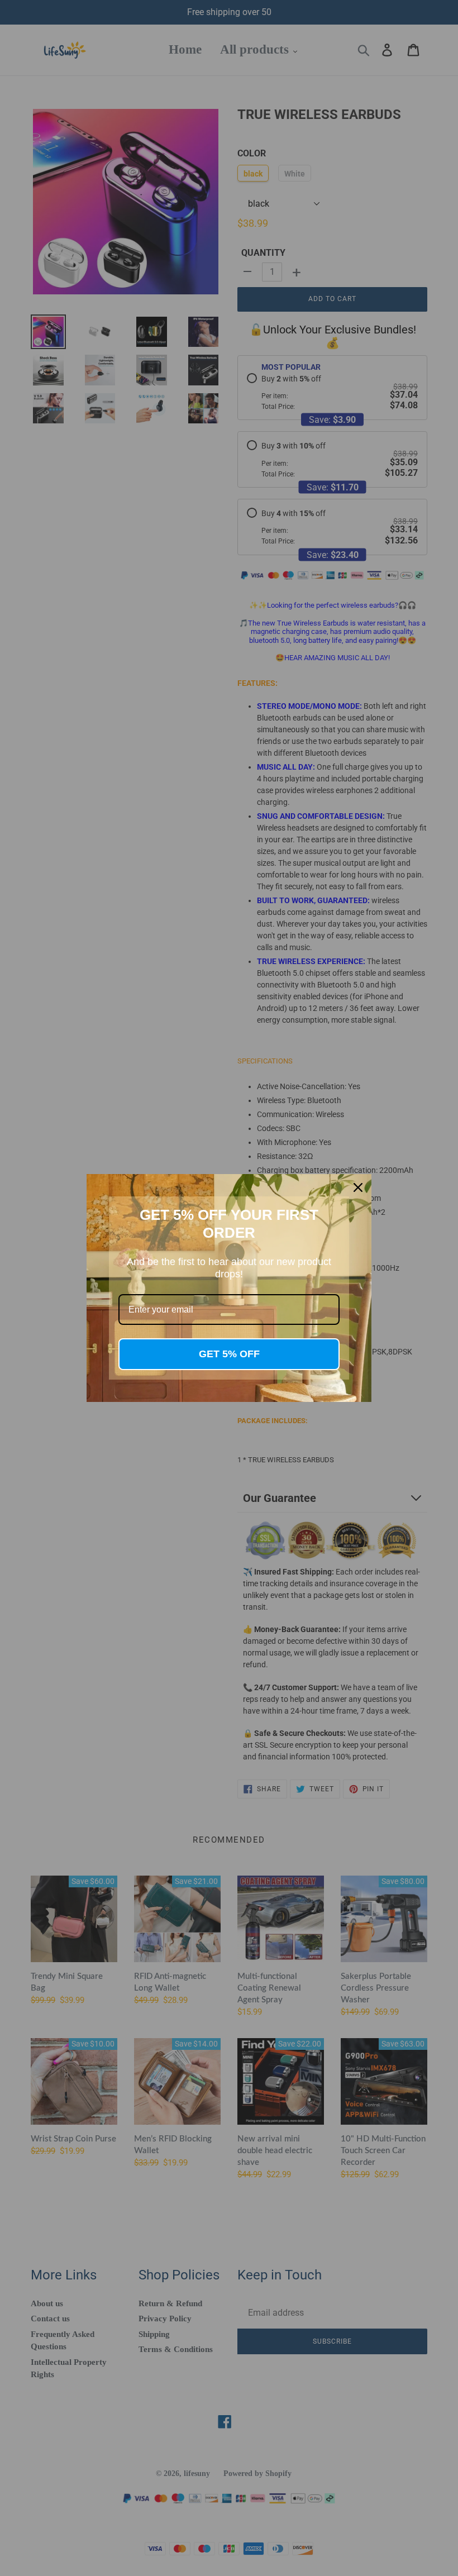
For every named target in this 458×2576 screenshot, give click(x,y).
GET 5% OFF (229, 1354)
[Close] (358, 1187)
